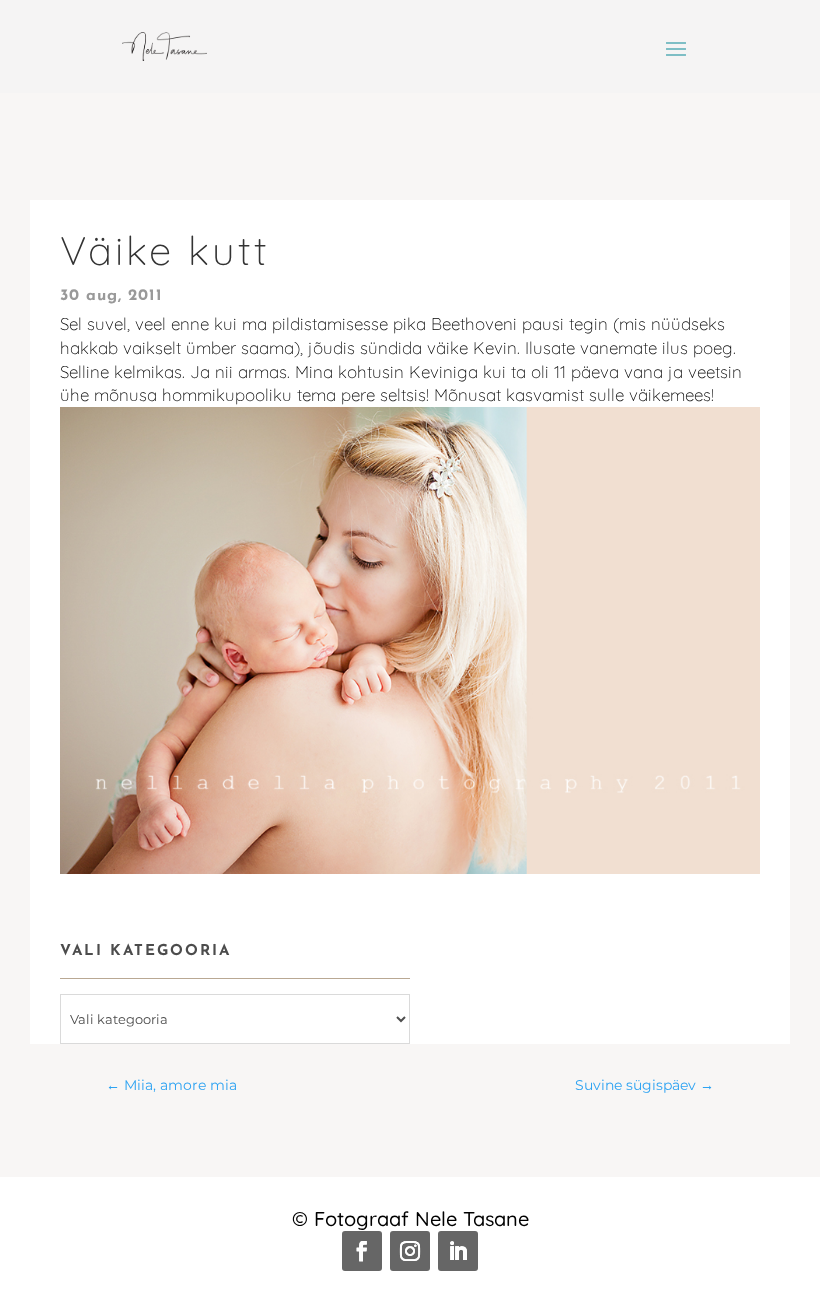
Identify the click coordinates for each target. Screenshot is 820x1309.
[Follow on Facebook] (362, 1251)
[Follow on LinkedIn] (458, 1251)
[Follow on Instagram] (410, 1251)
